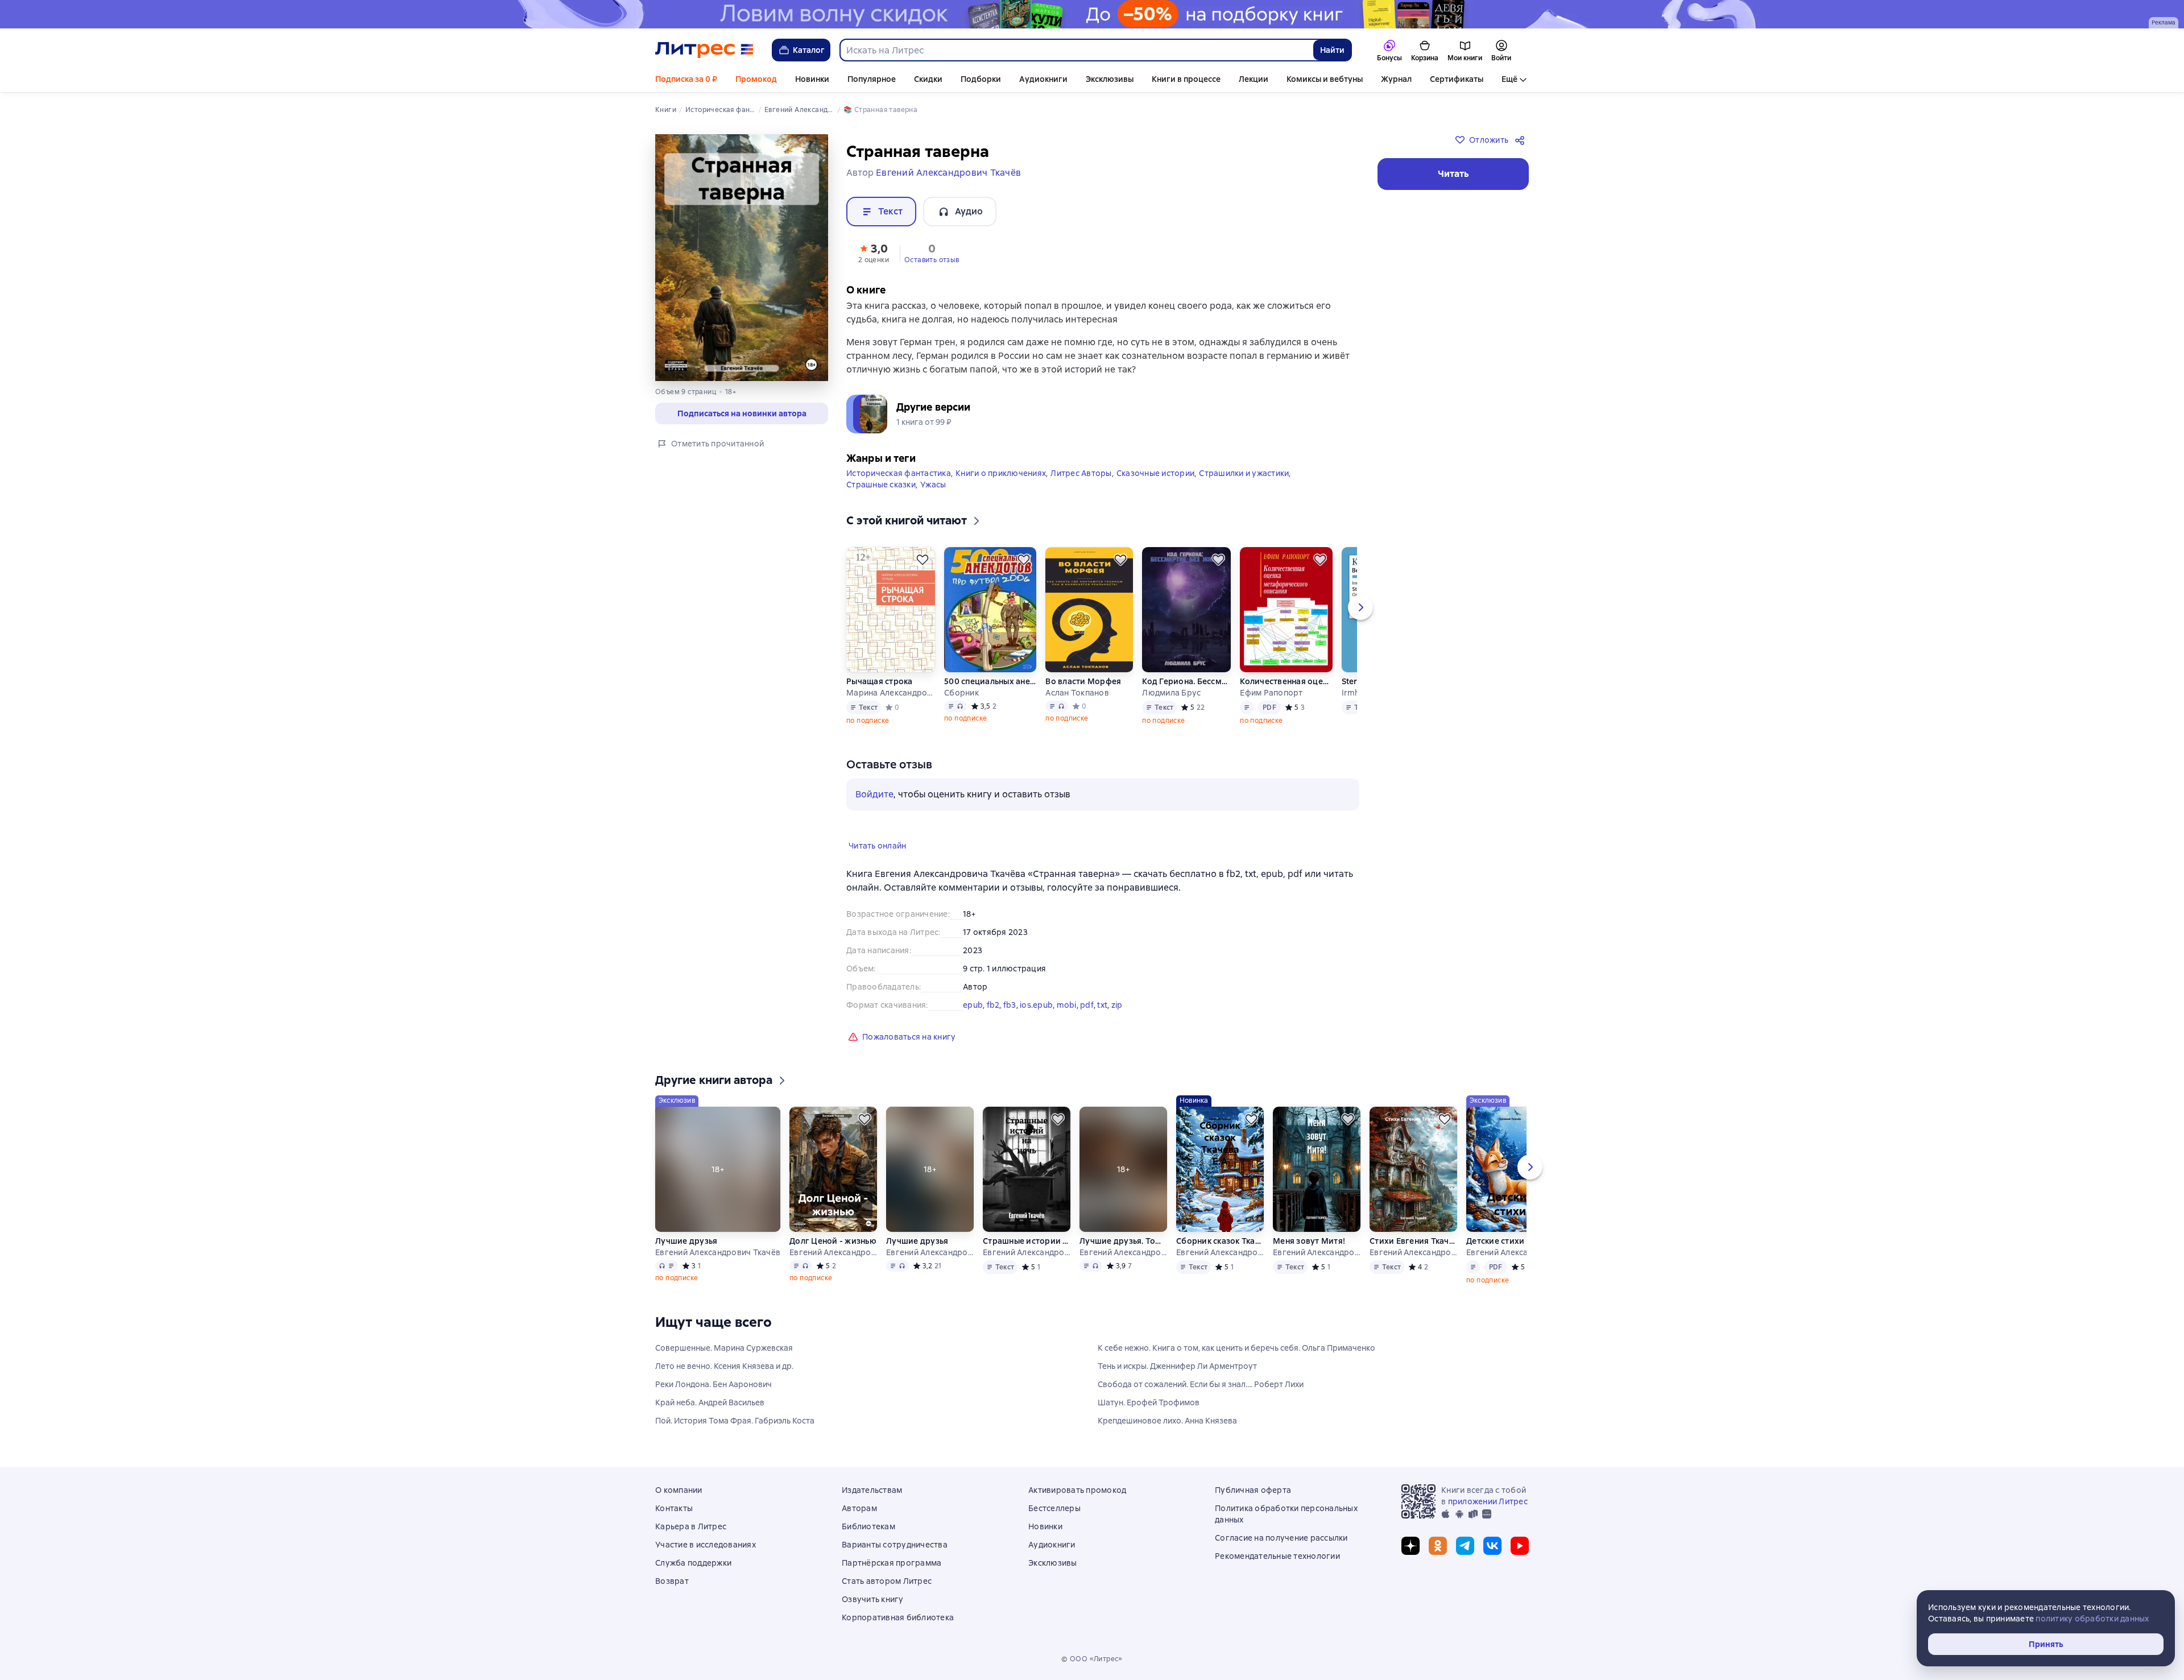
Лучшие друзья (686, 1241)
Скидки (928, 79)
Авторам (859, 1508)
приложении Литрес (1488, 1501)
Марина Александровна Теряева (891, 693)
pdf (1087, 1005)
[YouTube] (1520, 1546)
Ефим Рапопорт (1271, 693)
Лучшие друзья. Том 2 (1123, 1241)
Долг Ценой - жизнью (833, 1241)
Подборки (981, 79)
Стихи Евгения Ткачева (1413, 1241)
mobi (1067, 1005)
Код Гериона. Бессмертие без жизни (1186, 681)
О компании (679, 1490)
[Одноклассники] (1438, 1546)
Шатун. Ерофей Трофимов (1149, 1402)
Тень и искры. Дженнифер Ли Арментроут (1177, 1366)
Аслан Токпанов (1077, 693)
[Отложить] (923, 560)
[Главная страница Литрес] (704, 50)
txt (1102, 1005)
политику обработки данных (2092, 1619)
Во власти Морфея (1083, 681)
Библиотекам (868, 1526)
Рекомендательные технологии (1277, 1556)
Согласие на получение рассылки (1281, 1538)
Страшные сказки (881, 485)
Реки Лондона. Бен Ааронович (713, 1384)
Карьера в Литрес (691, 1526)
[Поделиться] (1522, 140)
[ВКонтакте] (1492, 1546)
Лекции (1254, 79)
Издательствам (872, 1490)
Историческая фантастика (899, 473)
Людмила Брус (1171, 693)
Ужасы (933, 485)
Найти (1332, 50)
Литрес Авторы (1081, 473)
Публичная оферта (1253, 1490)
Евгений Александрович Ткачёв (718, 1252)
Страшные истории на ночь (1027, 1241)
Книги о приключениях (1001, 473)
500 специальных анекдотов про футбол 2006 (990, 681)
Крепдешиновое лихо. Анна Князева (1167, 1421)
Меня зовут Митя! (1309, 1241)
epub (973, 1005)
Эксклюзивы (1110, 79)
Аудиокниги (1043, 79)
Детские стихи (1495, 1241)
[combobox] (1076, 50)
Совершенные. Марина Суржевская (724, 1348)
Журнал (1396, 79)
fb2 (993, 1005)
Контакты (674, 1508)
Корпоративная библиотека (898, 1617)
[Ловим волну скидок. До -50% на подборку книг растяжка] (1092, 14)
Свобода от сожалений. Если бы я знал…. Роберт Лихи (1201, 1384)
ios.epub (1036, 1005)
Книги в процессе (1186, 79)
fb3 (1010, 1005)
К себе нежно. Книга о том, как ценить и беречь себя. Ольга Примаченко (1236, 1348)
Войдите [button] (874, 794)
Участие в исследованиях (706, 1545)
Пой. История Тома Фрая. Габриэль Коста (735, 1421)
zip (1117, 1005)
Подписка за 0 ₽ (686, 79)
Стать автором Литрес (887, 1581)
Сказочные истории (1155, 473)
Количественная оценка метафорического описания (1286, 681)
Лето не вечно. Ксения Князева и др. (724, 1366)
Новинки (812, 79)
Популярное (872, 79)
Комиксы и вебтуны (1325, 79)
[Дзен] (1410, 1546)
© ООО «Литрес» (1092, 1659)
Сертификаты (1457, 79)
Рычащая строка (880, 681)
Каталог (809, 50)
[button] (874, 253)
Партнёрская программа (892, 1563)
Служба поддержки (693, 1563)
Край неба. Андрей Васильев (710, 1402)
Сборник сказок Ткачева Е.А (1220, 1241)
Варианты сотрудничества (895, 1545)
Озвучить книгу (873, 1599)
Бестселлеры (1054, 1508)
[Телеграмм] (1465, 1546)
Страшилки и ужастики (1244, 473)
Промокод (756, 79)
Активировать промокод (1077, 1490)
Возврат (672, 1581)
